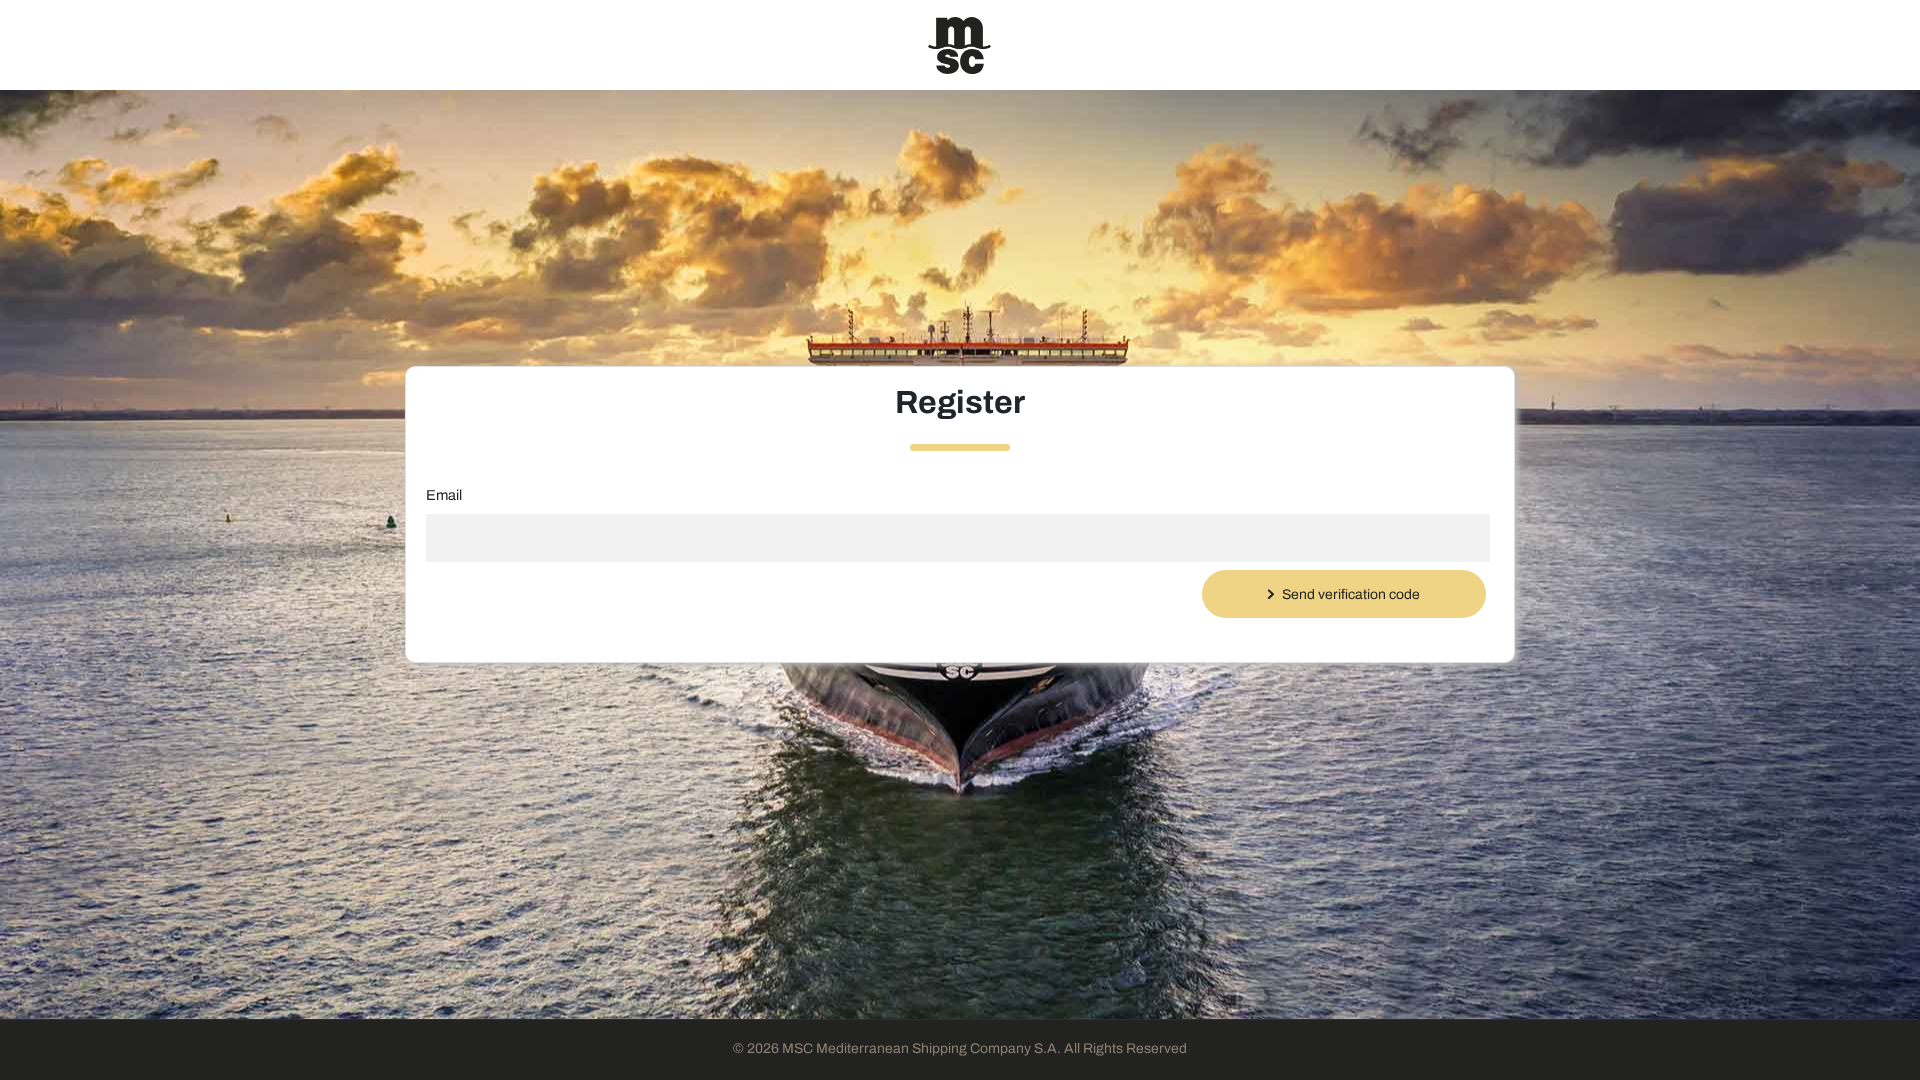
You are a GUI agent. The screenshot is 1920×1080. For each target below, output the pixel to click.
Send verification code (1351, 594)
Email (444, 495)
